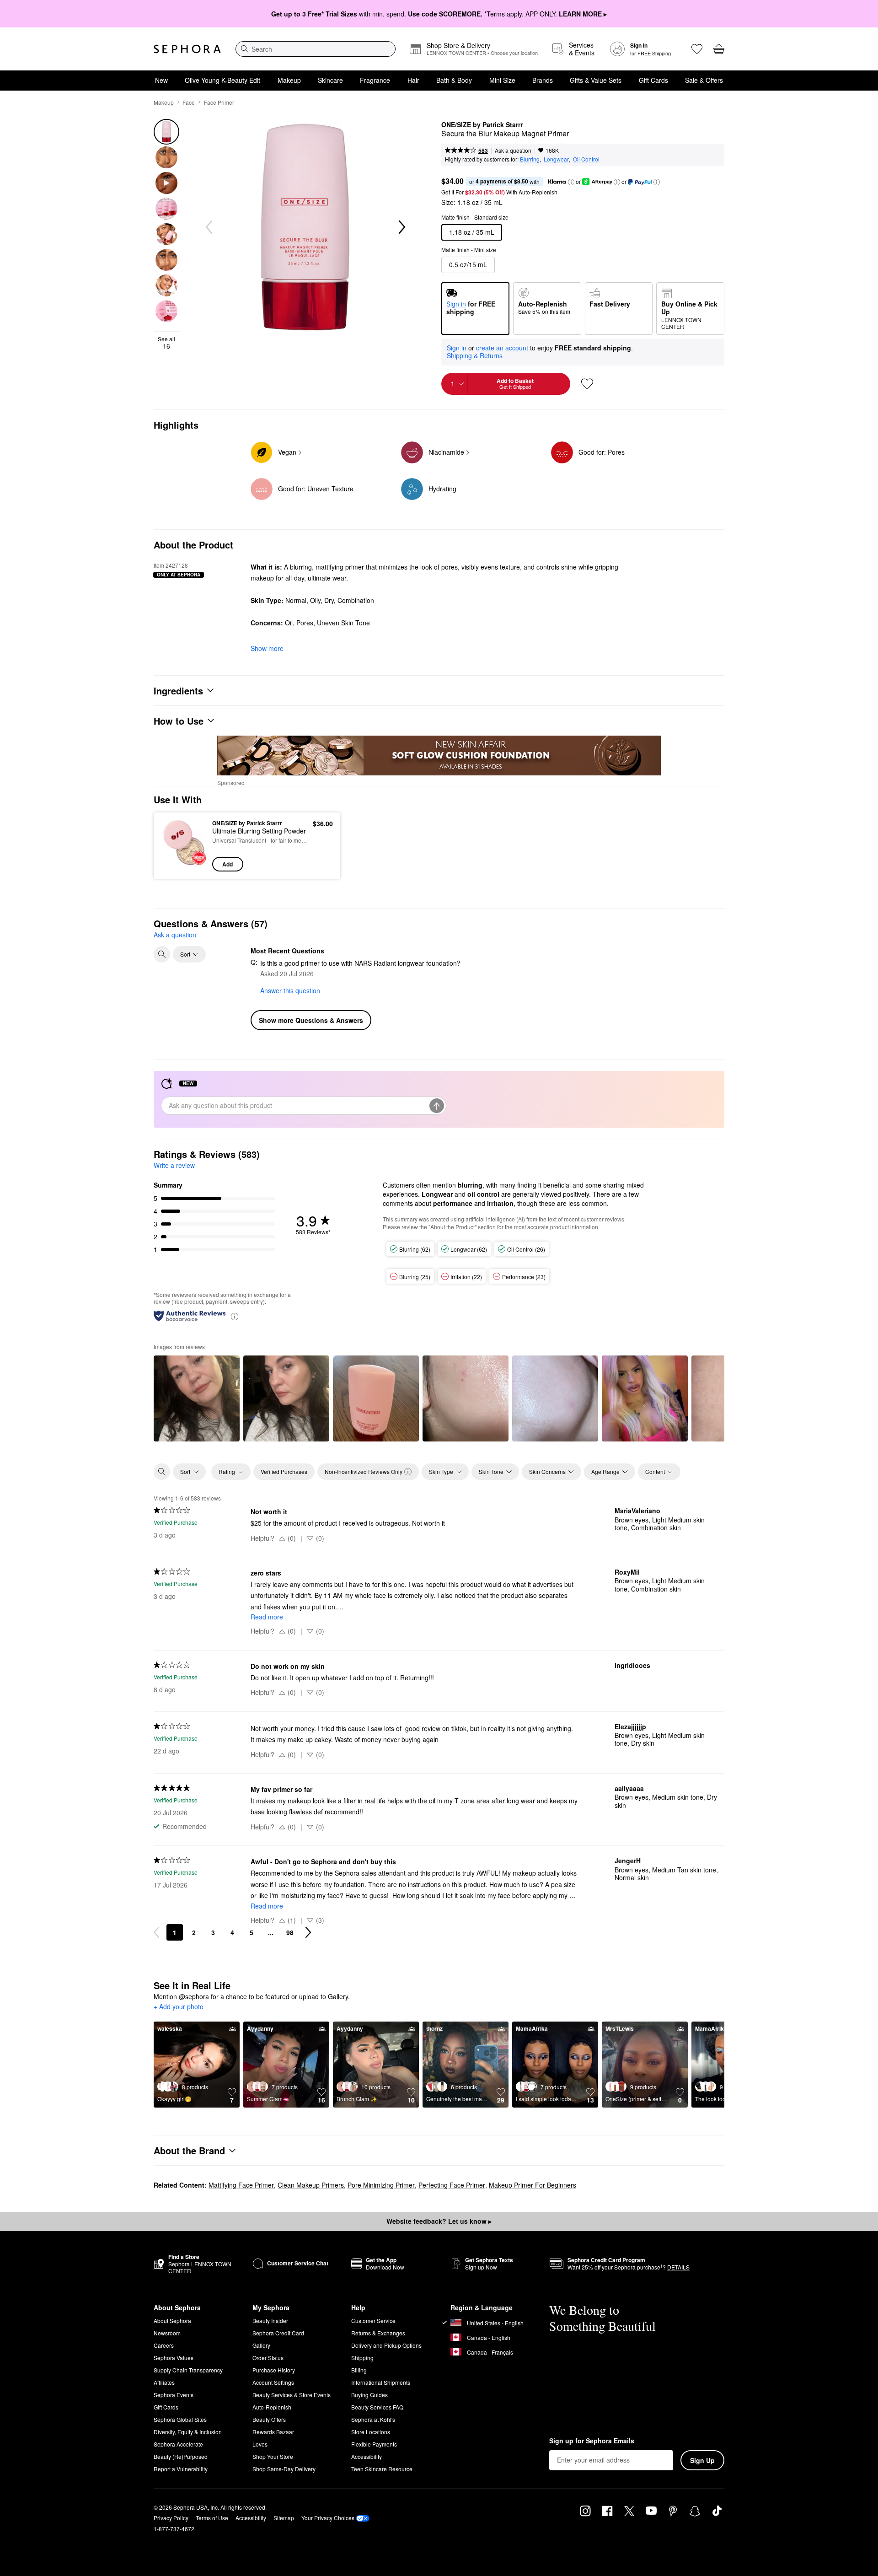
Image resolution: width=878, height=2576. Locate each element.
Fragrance (375, 80)
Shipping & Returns (475, 355)
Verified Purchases (284, 1471)
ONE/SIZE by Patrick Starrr (482, 125)
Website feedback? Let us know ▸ (439, 2221)
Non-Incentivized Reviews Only (364, 1471)
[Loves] (697, 49)
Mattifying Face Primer (241, 2185)
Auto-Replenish (272, 2407)
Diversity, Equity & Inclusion (188, 2432)
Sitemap (284, 2518)
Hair (413, 80)
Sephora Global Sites (180, 2419)
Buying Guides (369, 2395)
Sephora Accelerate (178, 2444)
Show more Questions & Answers (311, 1020)
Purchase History (274, 2370)
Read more (267, 1617)
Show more (267, 648)
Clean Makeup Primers (311, 2185)
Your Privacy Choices (328, 2518)
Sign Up (702, 2460)
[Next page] (308, 1932)
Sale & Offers (704, 80)
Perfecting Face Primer (452, 2185)
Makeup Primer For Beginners (533, 2185)
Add (228, 864)
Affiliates (164, 2382)
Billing (359, 2370)
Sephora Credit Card (278, 2333)
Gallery (261, 2345)
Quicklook (184, 865)
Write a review (174, 1165)
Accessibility (367, 2456)
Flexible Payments (374, 2444)
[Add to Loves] (587, 384)
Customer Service (373, 2321)
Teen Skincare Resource (382, 2469)
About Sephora (172, 2321)
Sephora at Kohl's (373, 2419)
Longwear (556, 159)
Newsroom (167, 2333)
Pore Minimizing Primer (381, 2185)
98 (290, 1932)
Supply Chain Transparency (188, 2370)
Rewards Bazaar (273, 2432)
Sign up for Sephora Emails (592, 2441)
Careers (164, 2345)
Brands (543, 80)
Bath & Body (454, 80)
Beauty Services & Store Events (292, 2395)
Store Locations (371, 2432)
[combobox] (316, 49)
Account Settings (273, 2382)
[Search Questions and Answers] (162, 954)
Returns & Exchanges (378, 2333)
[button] (571, 182)
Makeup (289, 80)
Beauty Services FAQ (377, 2407)
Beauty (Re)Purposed (181, 2456)
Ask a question (513, 150)
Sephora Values (174, 2358)
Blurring (530, 159)
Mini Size (502, 80)
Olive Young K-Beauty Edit (222, 80)
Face (189, 102)
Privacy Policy (171, 2518)
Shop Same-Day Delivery (284, 2469)
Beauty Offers (269, 2419)
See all (166, 343)
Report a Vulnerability (181, 2469)
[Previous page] (156, 1932)
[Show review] (197, 1398)
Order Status (268, 2358)
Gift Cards (653, 80)
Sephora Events (174, 2395)
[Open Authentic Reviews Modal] (235, 1316)
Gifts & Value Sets (596, 80)
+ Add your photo (179, 2007)
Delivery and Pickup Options (386, 2345)
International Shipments (381, 2382)
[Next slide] (401, 227)
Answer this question (290, 990)
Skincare (330, 80)
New (161, 80)
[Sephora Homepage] (187, 49)
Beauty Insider (270, 2321)
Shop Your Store (273, 2456)
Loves (260, 2444)
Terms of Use (212, 2518)
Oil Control (586, 159)
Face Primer (219, 102)
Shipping (362, 2358)
